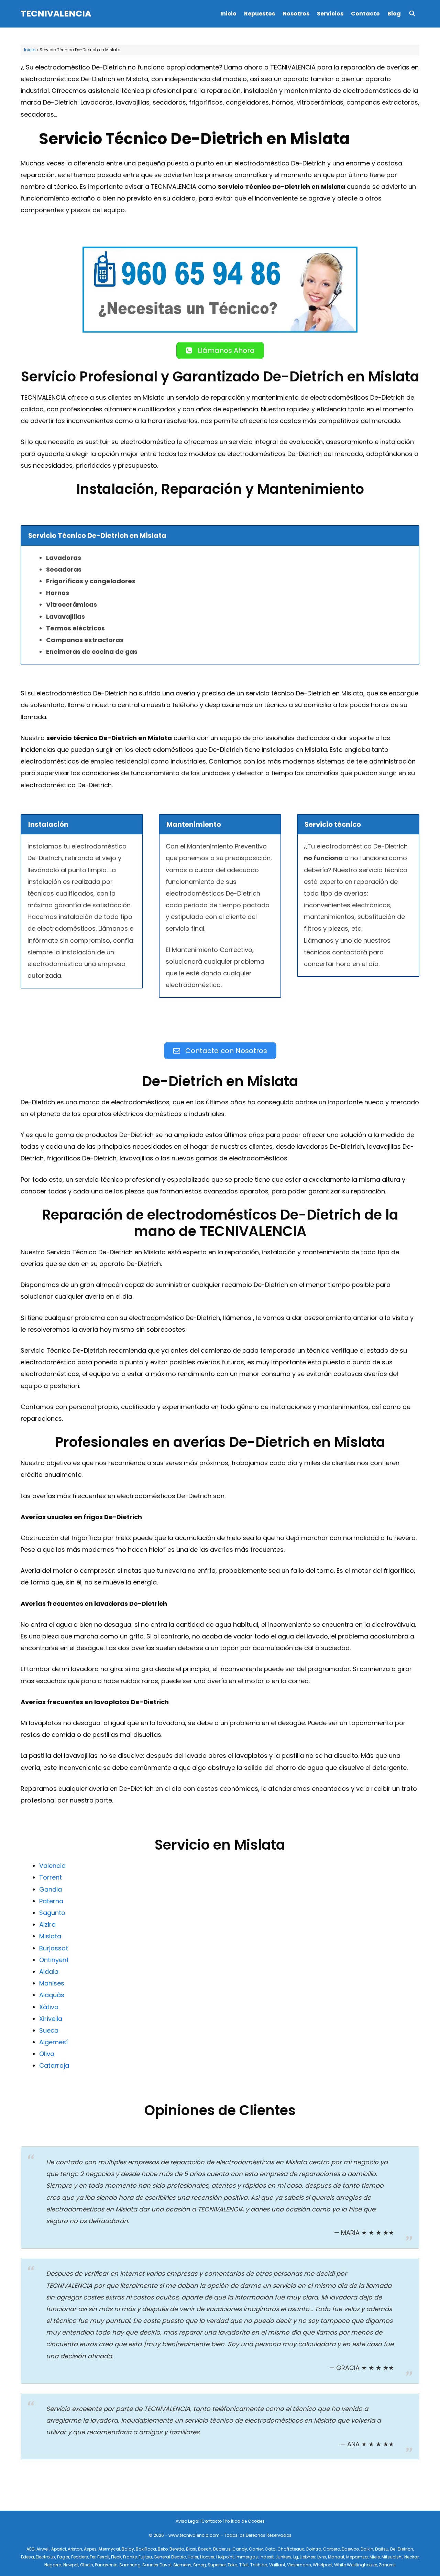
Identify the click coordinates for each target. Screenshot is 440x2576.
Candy (240, 2549)
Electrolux (46, 2557)
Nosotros (296, 14)
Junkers (283, 2557)
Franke (130, 2557)
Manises (52, 1983)
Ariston (75, 2549)
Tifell (244, 2565)
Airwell (43, 2549)
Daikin (367, 2549)
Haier (193, 2557)
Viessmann (299, 2565)
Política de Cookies (245, 2521)
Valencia (52, 1866)
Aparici (59, 2549)
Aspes (90, 2549)
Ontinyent (54, 1960)
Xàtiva (49, 2007)
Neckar (411, 2557)
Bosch (205, 2549)
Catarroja (54, 2065)
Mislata (50, 1936)
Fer (93, 2557)
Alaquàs (52, 1995)
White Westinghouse (356, 2565)
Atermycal (109, 2549)
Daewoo (350, 2549)
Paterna (51, 1901)
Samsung (130, 2565)
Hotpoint (225, 2557)
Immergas (247, 2557)
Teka (233, 2565)
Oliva (47, 2054)
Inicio (228, 14)
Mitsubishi (392, 2557)
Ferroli (103, 2557)
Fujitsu (145, 2557)
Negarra (53, 2565)
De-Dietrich (402, 2549)
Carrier (256, 2549)
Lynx (322, 2557)
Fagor (63, 2557)
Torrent (51, 1877)
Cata (270, 2549)
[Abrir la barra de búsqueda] (412, 14)
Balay (128, 2549)
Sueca (49, 2030)
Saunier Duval (157, 2565)
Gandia (51, 1889)
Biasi (191, 2549)
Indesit (267, 2557)
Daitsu (382, 2549)
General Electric (170, 2557)
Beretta (177, 2549)
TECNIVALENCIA (56, 14)
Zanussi (387, 2565)
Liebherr (308, 2557)
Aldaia (49, 1972)
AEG (31, 2549)
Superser (217, 2565)
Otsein (87, 2565)
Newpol (71, 2565)
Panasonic (106, 2565)
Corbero (332, 2549)
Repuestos (260, 14)
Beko (163, 2549)
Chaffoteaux (291, 2549)
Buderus (222, 2549)
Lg (296, 2557)
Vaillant (277, 2565)
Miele (375, 2557)
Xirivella (51, 2019)
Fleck (116, 2557)
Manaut (336, 2557)
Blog (394, 14)
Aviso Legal (188, 2521)
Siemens (182, 2565)
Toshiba (259, 2565)
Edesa (27, 2557)
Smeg (200, 2565)
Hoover (207, 2557)
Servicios (330, 14)
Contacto (365, 14)
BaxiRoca (146, 2549)
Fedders (80, 2557)
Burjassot (54, 1948)
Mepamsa (357, 2557)
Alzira (47, 1924)
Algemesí (53, 2042)
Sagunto (52, 1913)
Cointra (313, 2549)
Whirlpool (323, 2565)
